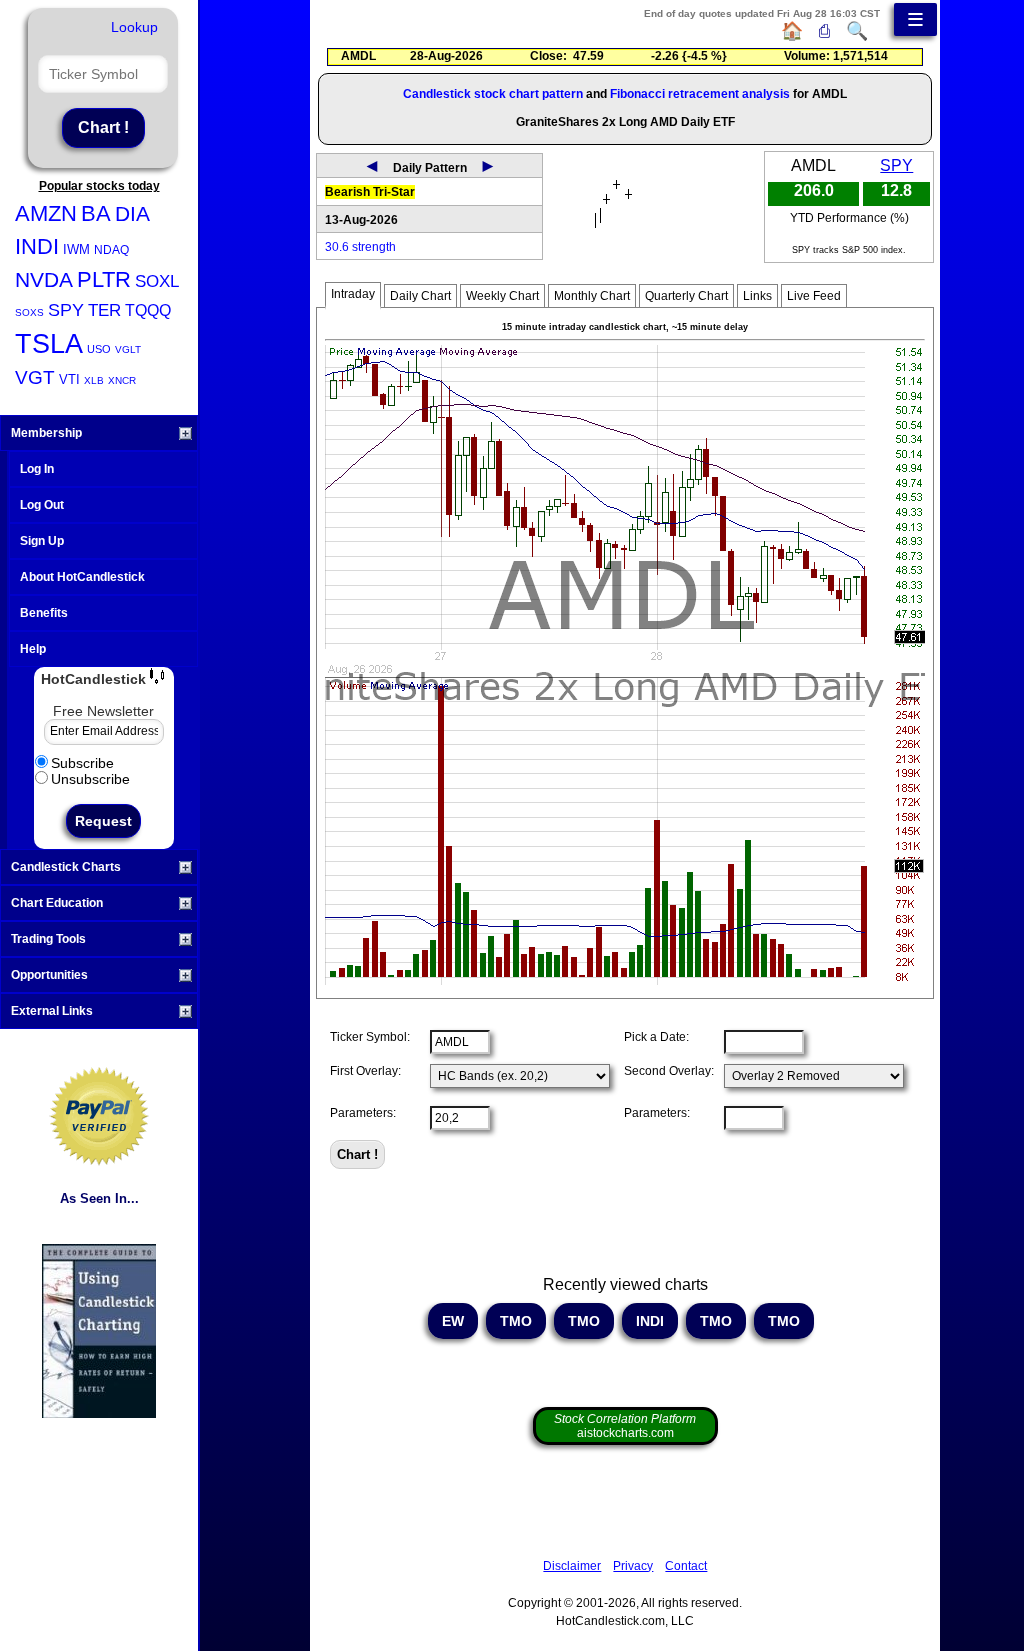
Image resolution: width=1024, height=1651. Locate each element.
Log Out (42, 505)
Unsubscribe (90, 779)
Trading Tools (48, 939)
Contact (686, 1566)
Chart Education (57, 903)
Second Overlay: (669, 1071)
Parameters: (363, 1113)
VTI (69, 379)
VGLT (128, 349)
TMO (516, 1321)
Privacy (633, 1566)
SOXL (157, 281)
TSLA (49, 344)
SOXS (29, 312)
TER (104, 310)
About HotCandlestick (82, 577)
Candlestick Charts (66, 867)
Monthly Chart (592, 296)
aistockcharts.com (625, 1426)
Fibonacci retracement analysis (700, 94)
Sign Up (42, 541)
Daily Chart (420, 296)
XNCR (122, 380)
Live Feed (814, 296)
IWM (76, 249)
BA (96, 213)
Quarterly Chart (686, 296)
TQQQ (148, 310)
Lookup (134, 27)
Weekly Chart (502, 296)
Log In (37, 469)
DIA (132, 213)
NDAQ (111, 250)
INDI (37, 246)
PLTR (104, 279)
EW (453, 1321)
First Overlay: (365, 1071)
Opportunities (49, 975)
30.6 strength (360, 247)
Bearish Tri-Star (370, 192)
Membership (46, 433)
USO (99, 349)
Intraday (353, 294)
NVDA (44, 279)
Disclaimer (572, 1566)
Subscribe (82, 763)
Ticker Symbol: (370, 1037)
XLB (94, 380)
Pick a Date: (656, 1037)
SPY (66, 310)
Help (33, 649)
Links (757, 296)
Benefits (44, 613)
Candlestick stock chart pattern (493, 94)
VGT (35, 377)
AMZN (46, 213)
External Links (52, 1011)
